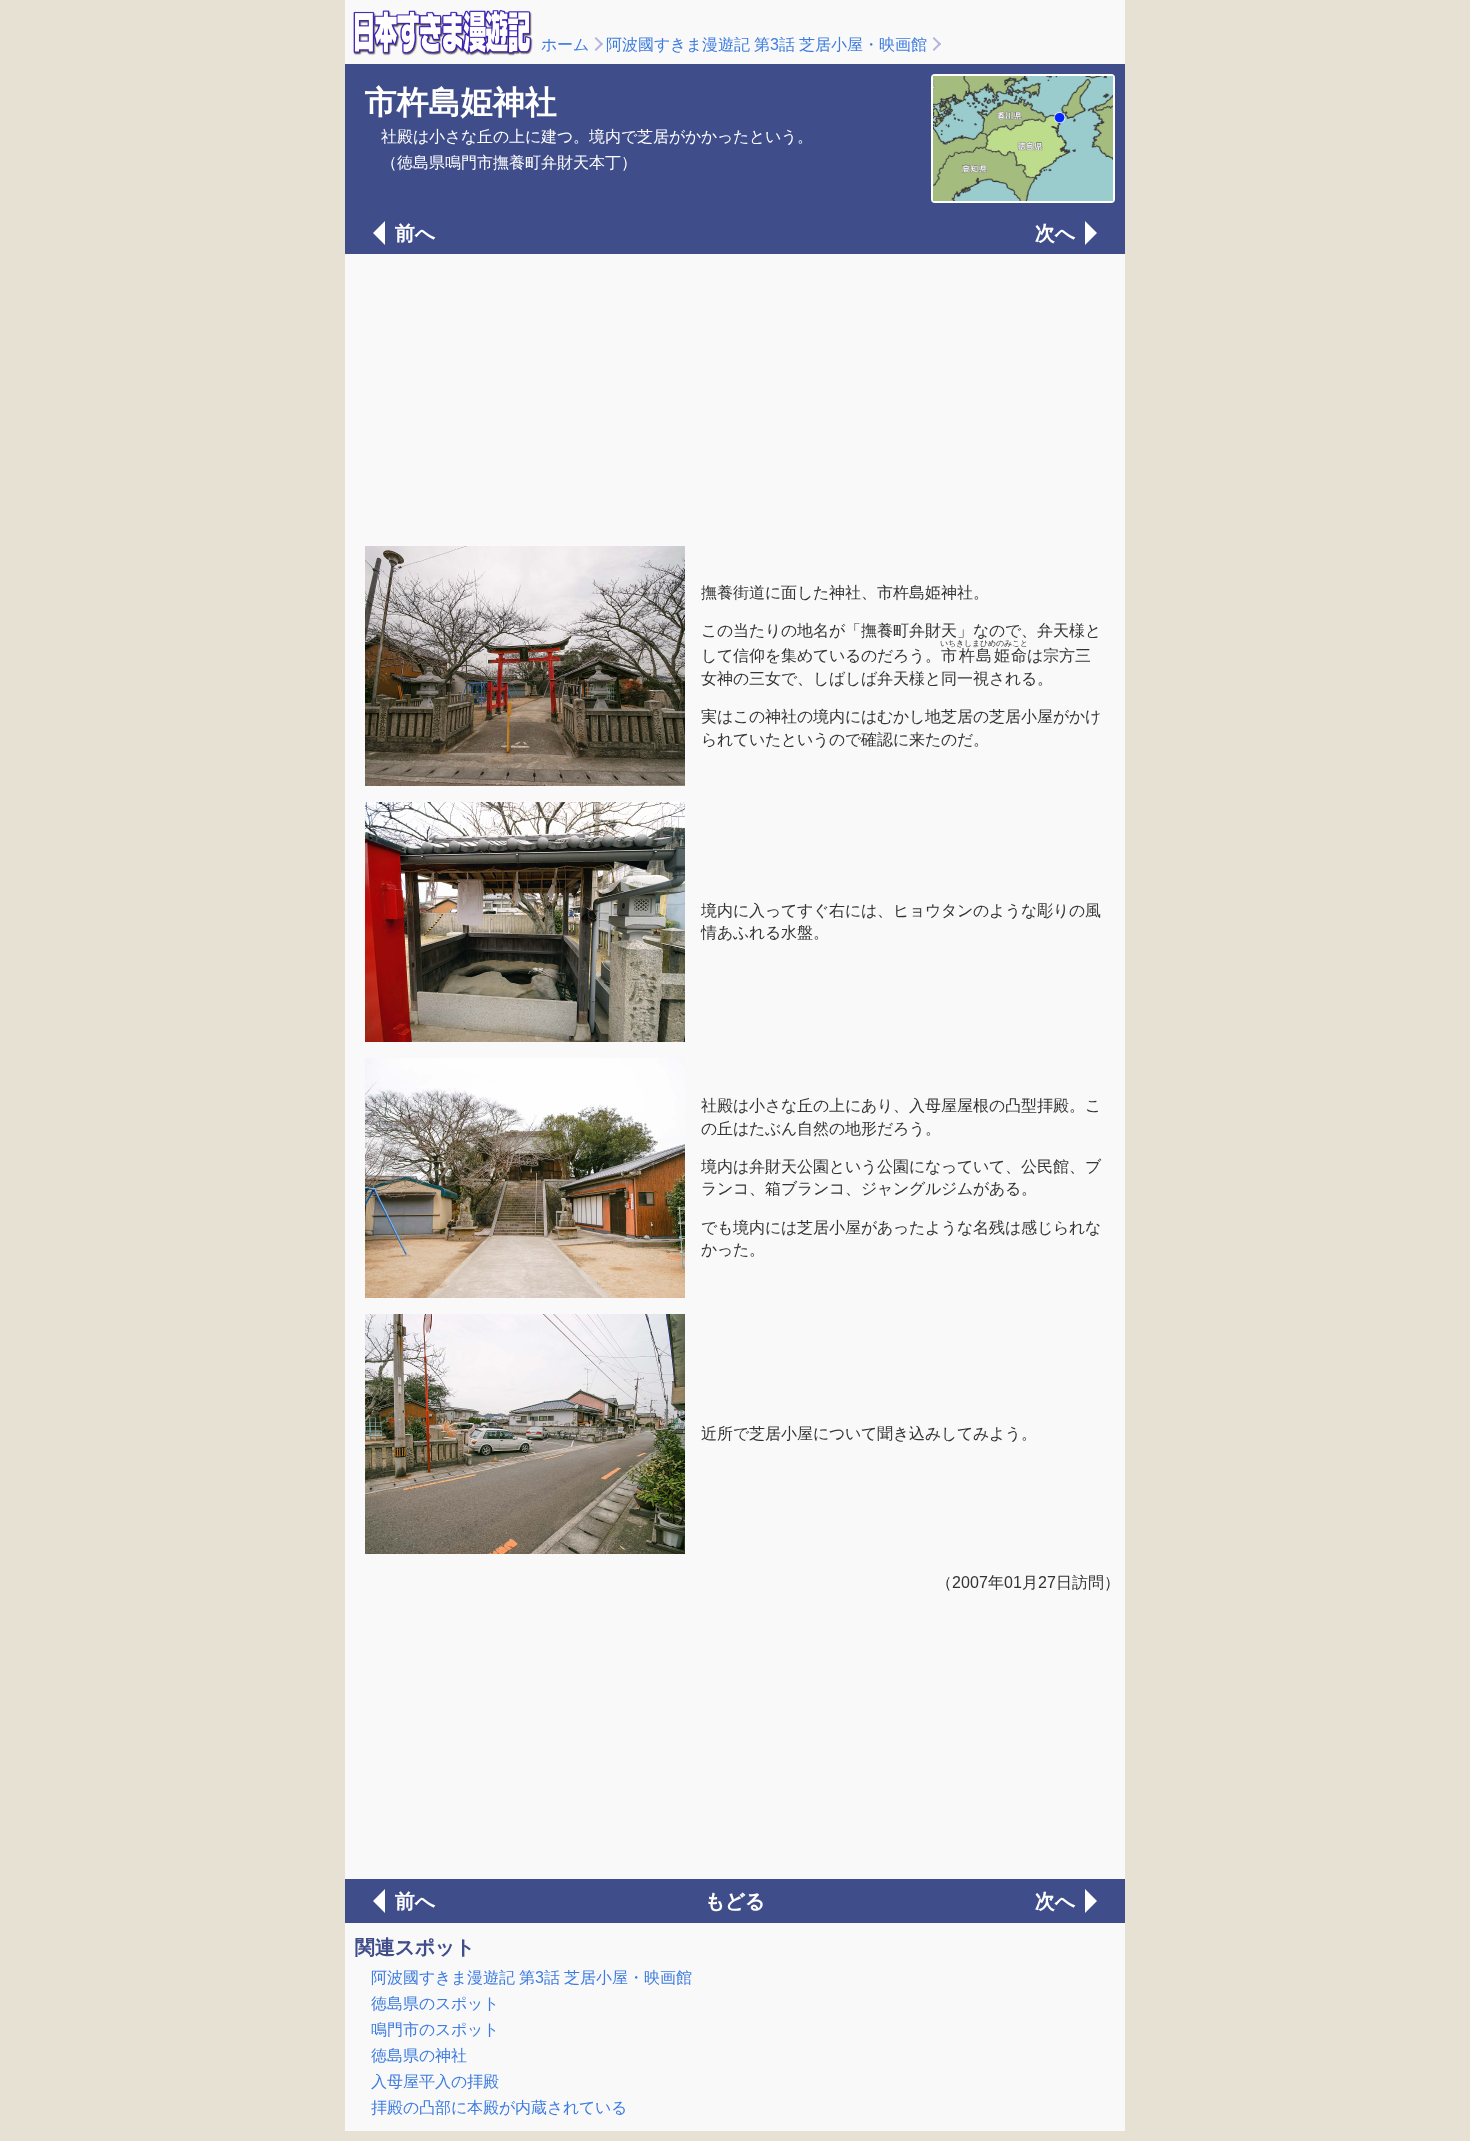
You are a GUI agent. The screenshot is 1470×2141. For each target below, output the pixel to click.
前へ (415, 233)
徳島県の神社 (419, 2055)
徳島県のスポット (435, 2003)
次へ (1055, 233)
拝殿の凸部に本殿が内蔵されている (499, 2107)
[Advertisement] (735, 398)
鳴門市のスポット (435, 2029)
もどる (735, 1901)
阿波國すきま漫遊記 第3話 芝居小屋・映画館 (766, 44)
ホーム (565, 44)
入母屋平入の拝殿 (435, 2081)
